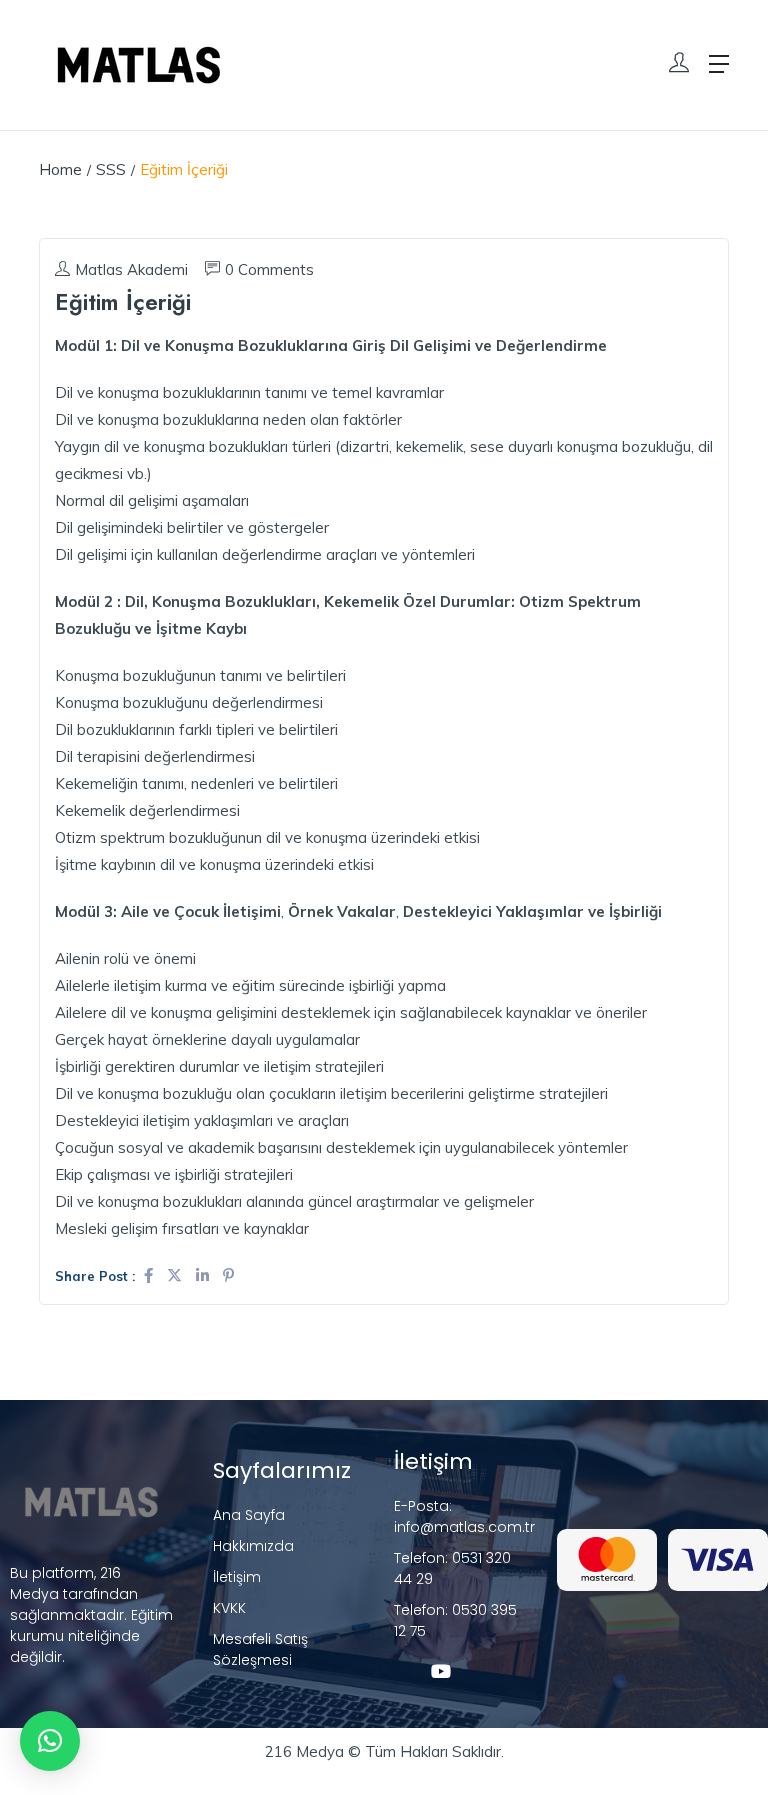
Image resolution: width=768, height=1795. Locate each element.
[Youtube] (441, 1671)
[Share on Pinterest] (228, 1275)
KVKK (229, 1608)
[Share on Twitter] (176, 1275)
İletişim (237, 1577)
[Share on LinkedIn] (204, 1275)
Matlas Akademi (131, 269)
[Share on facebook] (150, 1275)
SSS (111, 169)
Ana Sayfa (249, 1515)
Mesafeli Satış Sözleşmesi (260, 1649)
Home (60, 169)
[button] (50, 1741)
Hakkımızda (253, 1546)
